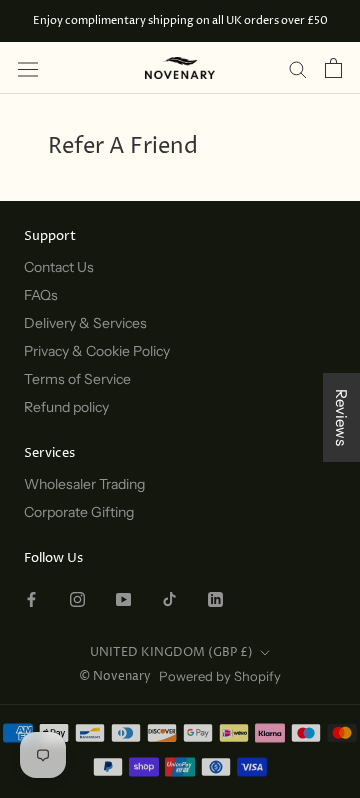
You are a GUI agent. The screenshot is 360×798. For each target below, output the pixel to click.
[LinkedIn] (215, 598)
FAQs (41, 295)
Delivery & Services (85, 323)
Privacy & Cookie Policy (97, 351)
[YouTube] (123, 598)
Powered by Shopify (220, 676)
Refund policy (66, 407)
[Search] (298, 68)
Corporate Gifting (79, 512)
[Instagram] (77, 598)
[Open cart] (333, 68)
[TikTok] (169, 598)
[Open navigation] (28, 68)
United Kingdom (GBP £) (171, 652)
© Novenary (115, 676)
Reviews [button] (341, 417)
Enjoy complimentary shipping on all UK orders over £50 (180, 20)
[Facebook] (31, 598)
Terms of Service (77, 379)
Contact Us (59, 267)
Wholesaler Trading (84, 484)
